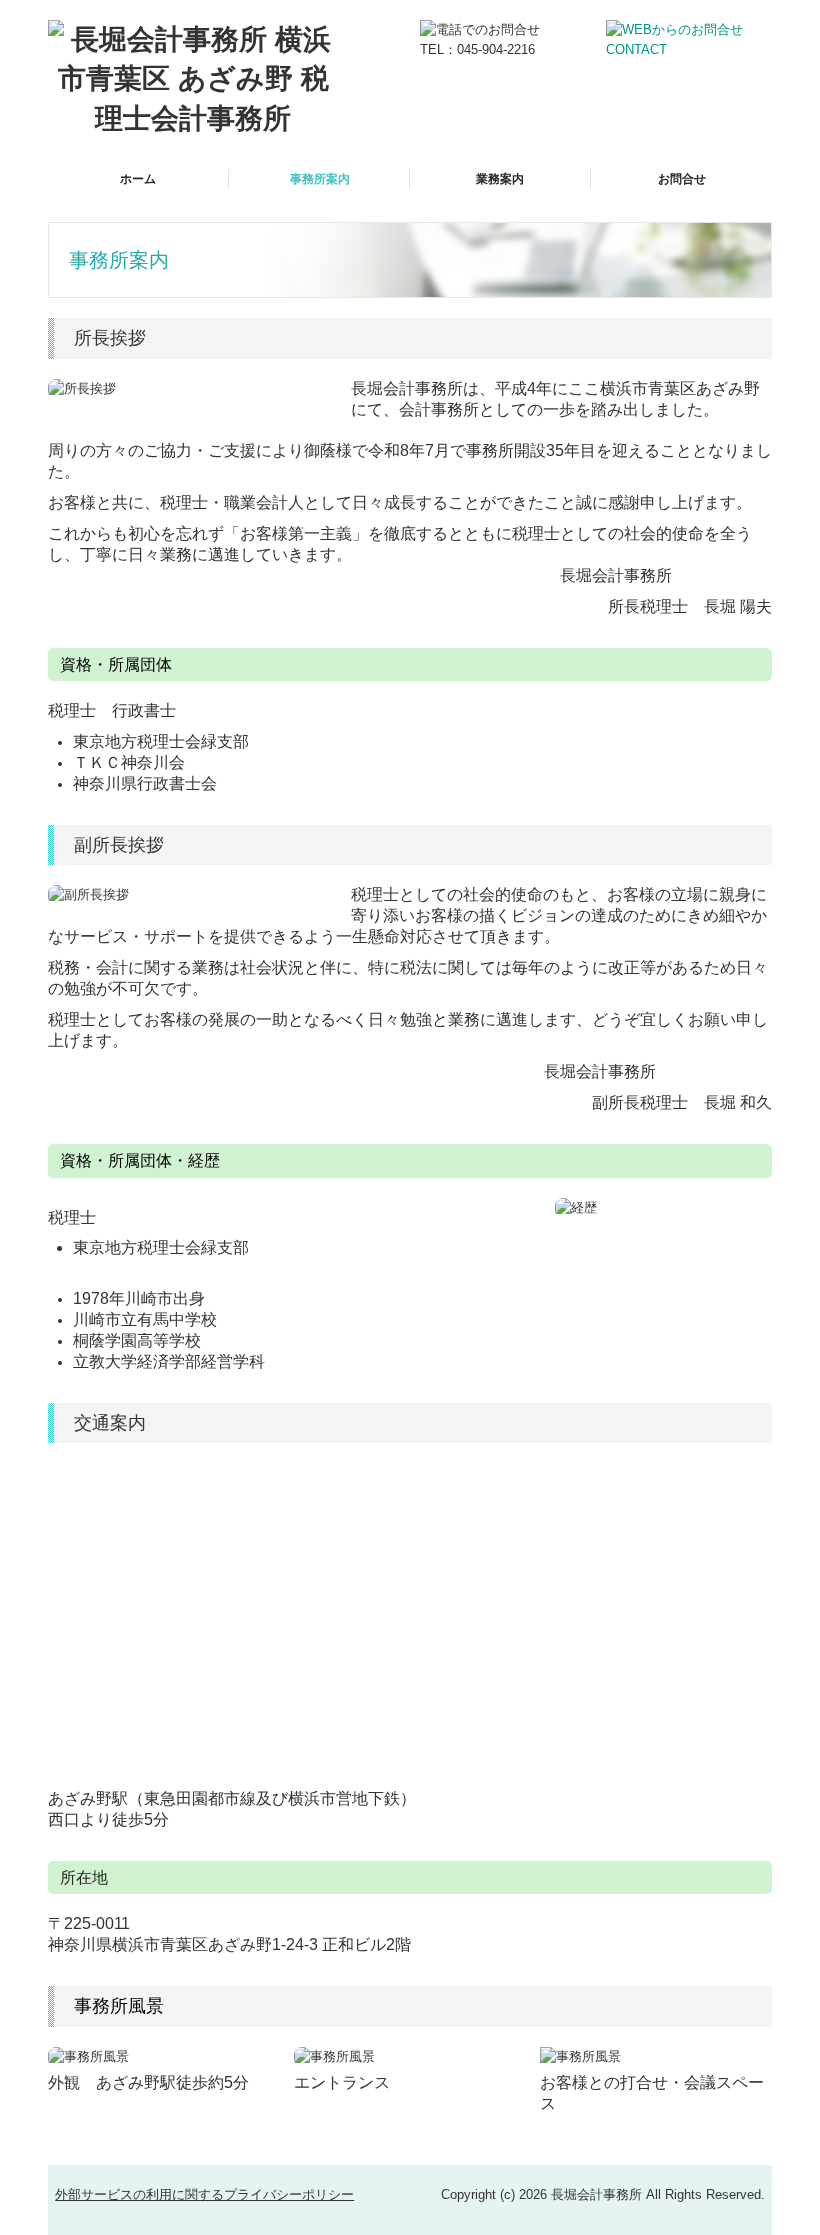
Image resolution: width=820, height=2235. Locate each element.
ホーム (138, 179)
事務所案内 (320, 179)
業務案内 (500, 179)
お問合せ (682, 179)
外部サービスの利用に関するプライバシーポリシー (204, 2194)
